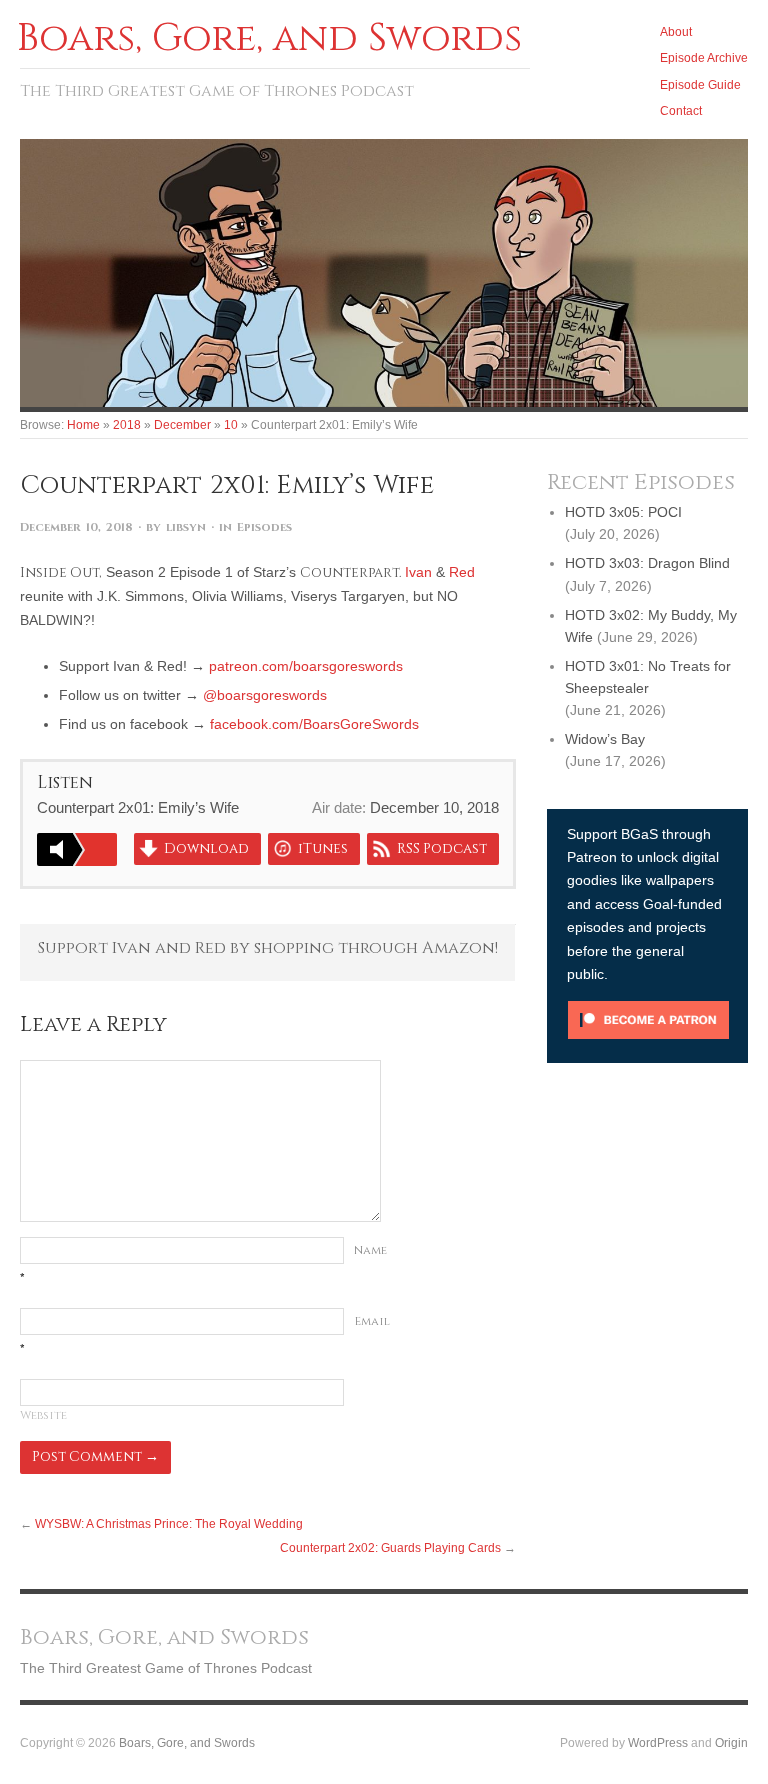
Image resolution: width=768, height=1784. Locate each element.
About (676, 31)
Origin (731, 1742)
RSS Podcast (442, 849)
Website (43, 1415)
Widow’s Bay (605, 739)
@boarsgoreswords (265, 695)
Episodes (264, 527)
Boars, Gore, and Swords (187, 1742)
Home (83, 424)
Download (206, 849)
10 (231, 424)
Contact (681, 110)
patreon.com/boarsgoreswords (306, 666)
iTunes (323, 849)
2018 (127, 424)
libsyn (186, 527)
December (182, 424)
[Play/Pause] (77, 849)
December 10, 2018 (76, 527)
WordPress (658, 1742)
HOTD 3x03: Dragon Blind (647, 563)
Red (462, 572)
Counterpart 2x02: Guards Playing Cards (390, 1547)
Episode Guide (700, 84)
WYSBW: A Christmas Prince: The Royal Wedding (169, 1523)
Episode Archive (704, 57)
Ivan (418, 572)
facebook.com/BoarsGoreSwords (314, 724)
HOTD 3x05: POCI (623, 512)
